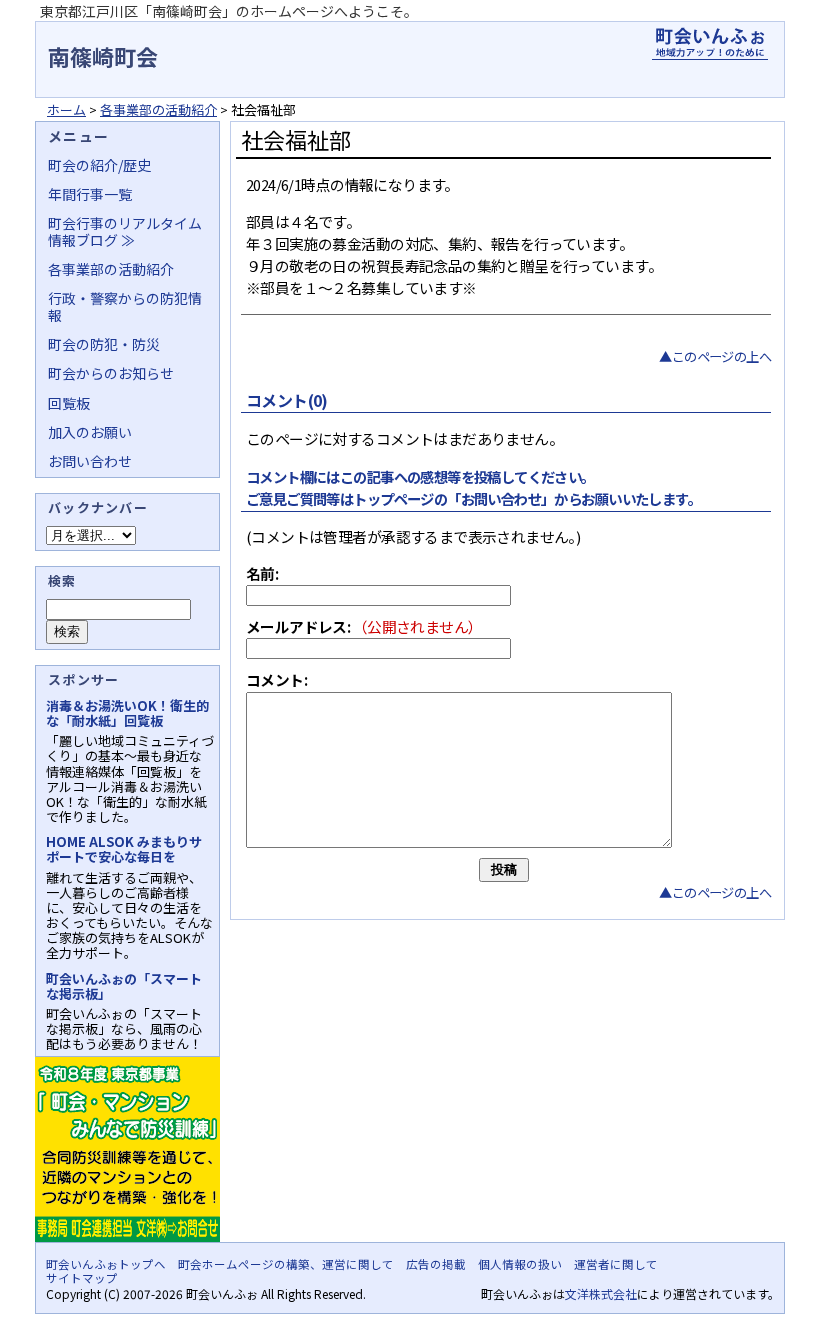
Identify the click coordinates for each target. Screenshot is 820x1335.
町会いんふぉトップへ (106, 1264)
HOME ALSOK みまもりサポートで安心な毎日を (124, 849)
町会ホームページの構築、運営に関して (286, 1264)
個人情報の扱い (520, 1264)
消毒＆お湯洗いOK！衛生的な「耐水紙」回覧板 (127, 713)
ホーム (66, 109)
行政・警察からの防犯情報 (125, 306)
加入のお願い (90, 432)
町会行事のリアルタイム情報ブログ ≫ (125, 231)
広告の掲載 (436, 1264)
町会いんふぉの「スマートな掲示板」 (124, 986)
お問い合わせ (90, 461)
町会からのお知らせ (111, 373)
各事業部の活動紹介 (158, 109)
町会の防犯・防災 (104, 344)
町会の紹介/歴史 (99, 165)
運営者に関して (616, 1264)
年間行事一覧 (90, 194)
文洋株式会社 (601, 1293)
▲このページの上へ (715, 356)
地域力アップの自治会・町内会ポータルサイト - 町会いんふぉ (710, 44)
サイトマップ (82, 1278)
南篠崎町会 (103, 56)
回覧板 (69, 403)
